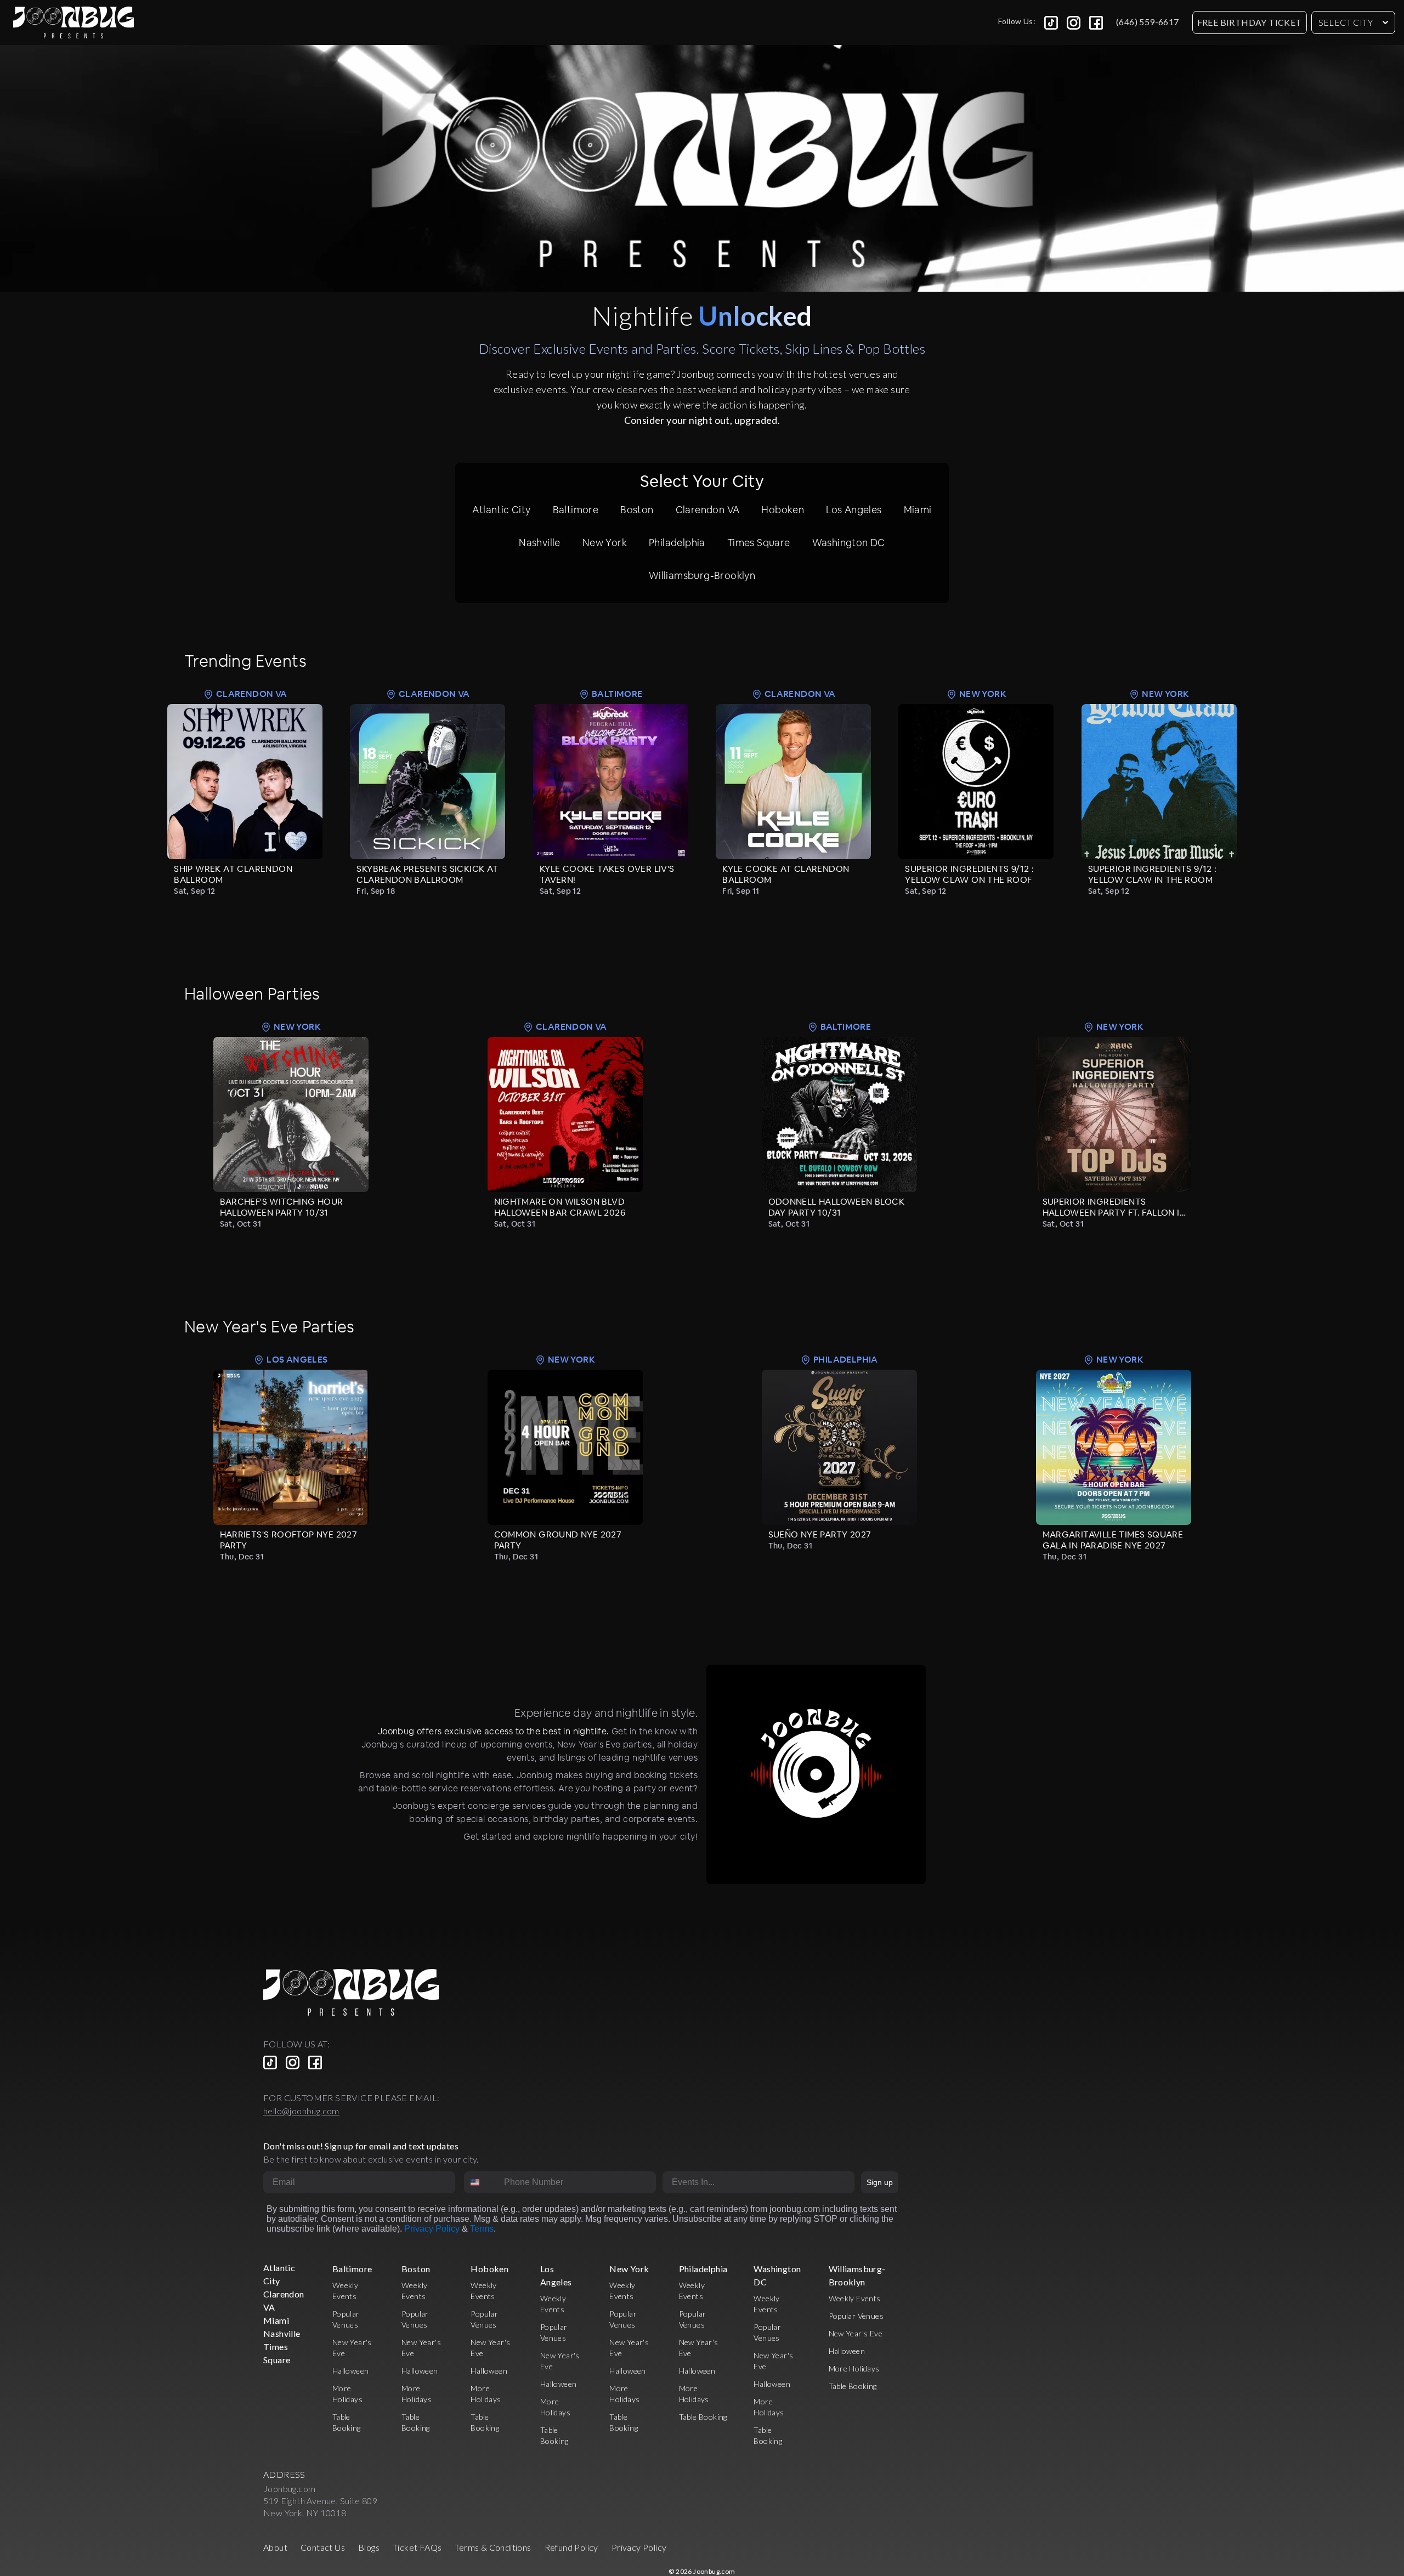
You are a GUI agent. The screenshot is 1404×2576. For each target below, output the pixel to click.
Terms (482, 2229)
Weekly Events (855, 2298)
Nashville (540, 543)
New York (605, 543)
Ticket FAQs (417, 2547)
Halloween (351, 2371)
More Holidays (854, 2368)
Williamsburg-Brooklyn (702, 575)
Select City (1346, 22)
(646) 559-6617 (1148, 22)
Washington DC (849, 543)
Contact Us (323, 2547)
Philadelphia (677, 543)
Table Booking (703, 2417)
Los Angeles (854, 510)
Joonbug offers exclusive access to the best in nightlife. (494, 1731)
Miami (918, 510)
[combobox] (482, 2182)
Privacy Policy (432, 2229)
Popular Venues (856, 2316)
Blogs (369, 2547)
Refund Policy (571, 2547)
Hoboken (783, 510)
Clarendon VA (708, 510)
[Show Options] (844, 2182)
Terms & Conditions (493, 2547)
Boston (637, 510)
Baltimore (576, 510)
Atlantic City (501, 510)
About (275, 2547)
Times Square (759, 543)
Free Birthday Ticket (1250, 22)
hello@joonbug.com (301, 2111)
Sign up (880, 2182)
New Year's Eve (856, 2333)
